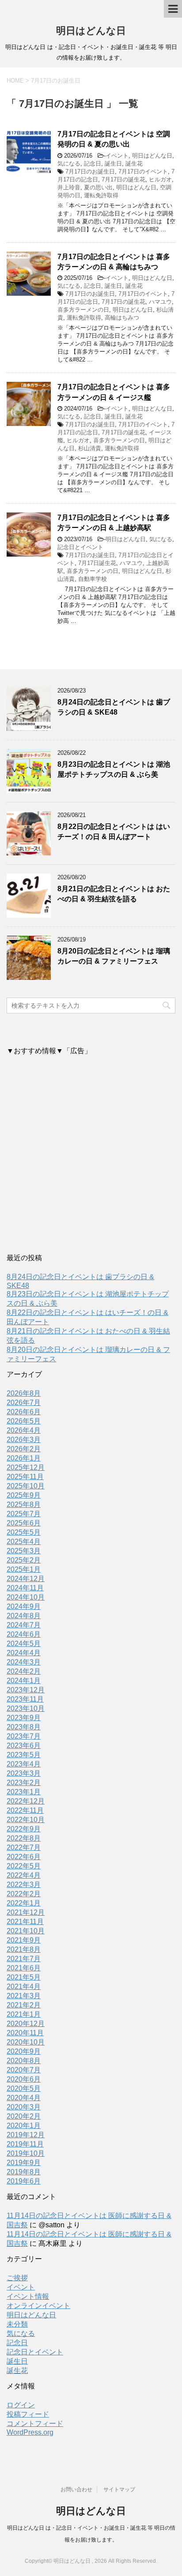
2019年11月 (25, 2144)
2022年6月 (24, 1857)
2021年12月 (26, 1912)
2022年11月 (25, 1810)
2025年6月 (24, 1523)
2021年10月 (26, 1931)
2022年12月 (26, 1801)
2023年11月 (25, 1699)
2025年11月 (25, 1477)
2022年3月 (24, 1885)
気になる (69, 164)
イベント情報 (28, 2296)
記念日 (93, 164)
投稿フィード (28, 2414)
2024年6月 (24, 1634)
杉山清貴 (90, 448)
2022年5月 (24, 1866)
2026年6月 (24, 1412)
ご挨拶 (17, 2278)
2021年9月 (24, 1940)
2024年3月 (24, 1662)
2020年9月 (24, 2051)
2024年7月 (24, 1625)
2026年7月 (24, 1403)
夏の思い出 (98, 187)
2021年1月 (24, 2014)
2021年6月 (24, 1968)
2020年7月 (24, 2070)
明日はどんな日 (91, 31)
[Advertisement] (91, 1156)
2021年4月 (24, 1987)
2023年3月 (24, 1773)
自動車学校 (93, 579)
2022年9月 (24, 1829)
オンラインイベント (38, 2306)
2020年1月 (24, 2126)
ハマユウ (160, 302)
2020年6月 (24, 2079)
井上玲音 (69, 187)
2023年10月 (26, 1708)
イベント (117, 156)
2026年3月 (24, 1440)
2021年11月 (25, 1922)
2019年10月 (26, 2153)
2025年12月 (26, 1467)
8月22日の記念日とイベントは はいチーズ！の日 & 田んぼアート (114, 832)
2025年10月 (26, 1486)
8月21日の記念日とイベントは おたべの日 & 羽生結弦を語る (114, 894)
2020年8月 (24, 2061)
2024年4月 (24, 1653)
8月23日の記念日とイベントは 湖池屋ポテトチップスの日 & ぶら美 (114, 769)
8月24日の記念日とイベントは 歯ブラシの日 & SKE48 (114, 707)
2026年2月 (24, 1449)
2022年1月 (24, 1903)
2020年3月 (24, 2107)
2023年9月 (24, 1718)
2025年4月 (24, 1542)
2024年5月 (24, 1644)
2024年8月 (24, 1616)
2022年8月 (24, 1838)
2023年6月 (24, 1746)
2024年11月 (25, 1588)
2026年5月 (24, 1421)
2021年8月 (24, 1949)
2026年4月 (24, 1430)
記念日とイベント (80, 547)
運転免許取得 (101, 195)
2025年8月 (24, 1505)
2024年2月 (24, 1671)
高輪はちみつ (122, 318)
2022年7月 (24, 1847)
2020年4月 (24, 2098)
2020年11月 (25, 2033)
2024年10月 (26, 1597)
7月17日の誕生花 (123, 179)
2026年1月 (24, 1458)
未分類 (17, 2324)
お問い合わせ (76, 2489)
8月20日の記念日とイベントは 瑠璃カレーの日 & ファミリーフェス (114, 956)
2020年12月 (26, 2024)
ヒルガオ (160, 179)
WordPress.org (30, 2432)
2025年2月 (24, 1560)
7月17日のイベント (143, 171)
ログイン (21, 2405)
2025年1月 (24, 1569)
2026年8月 (24, 1393)
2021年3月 (24, 1996)
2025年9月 (24, 1495)
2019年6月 (24, 2181)
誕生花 (134, 164)
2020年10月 (26, 2042)
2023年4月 (24, 1764)
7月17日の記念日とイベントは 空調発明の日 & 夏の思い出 (114, 139)
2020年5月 (24, 2088)
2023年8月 (24, 1727)
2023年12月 (26, 1690)
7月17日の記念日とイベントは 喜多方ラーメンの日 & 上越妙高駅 (114, 523)
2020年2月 (24, 2116)
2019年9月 (24, 2163)
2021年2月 (24, 2005)
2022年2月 (24, 1894)
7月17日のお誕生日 (90, 171)
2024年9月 (24, 1606)
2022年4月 (24, 1875)
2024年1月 (24, 1681)
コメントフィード (35, 2423)
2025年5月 (24, 1532)
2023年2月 (24, 1783)
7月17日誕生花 (97, 563)
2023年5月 (24, 1755)
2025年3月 (24, 1551)
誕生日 (113, 164)
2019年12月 (26, 2135)
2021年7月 (24, 1959)
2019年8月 (24, 2172)
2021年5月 (24, 1977)
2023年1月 (24, 1792)
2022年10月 (26, 1820)
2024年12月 (26, 1579)
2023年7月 (24, 1736)
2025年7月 (24, 1514)
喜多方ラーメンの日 (83, 310)
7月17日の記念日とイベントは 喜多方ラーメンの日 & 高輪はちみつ (114, 262)
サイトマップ (119, 2489)
